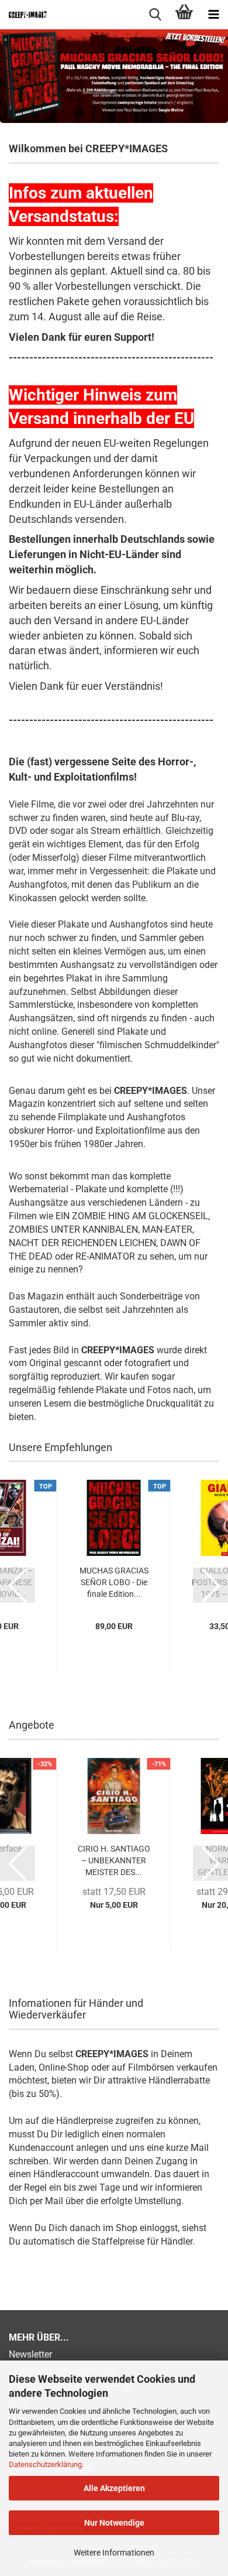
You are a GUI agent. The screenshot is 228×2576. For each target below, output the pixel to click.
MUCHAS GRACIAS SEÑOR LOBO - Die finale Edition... (114, 1582)
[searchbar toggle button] (155, 15)
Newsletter (30, 2354)
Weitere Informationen (114, 2553)
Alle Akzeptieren (114, 2488)
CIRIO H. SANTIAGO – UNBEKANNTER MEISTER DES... (114, 1860)
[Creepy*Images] (23, 15)
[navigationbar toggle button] (213, 15)
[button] (18, 1585)
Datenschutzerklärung (45, 2464)
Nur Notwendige (114, 2523)
